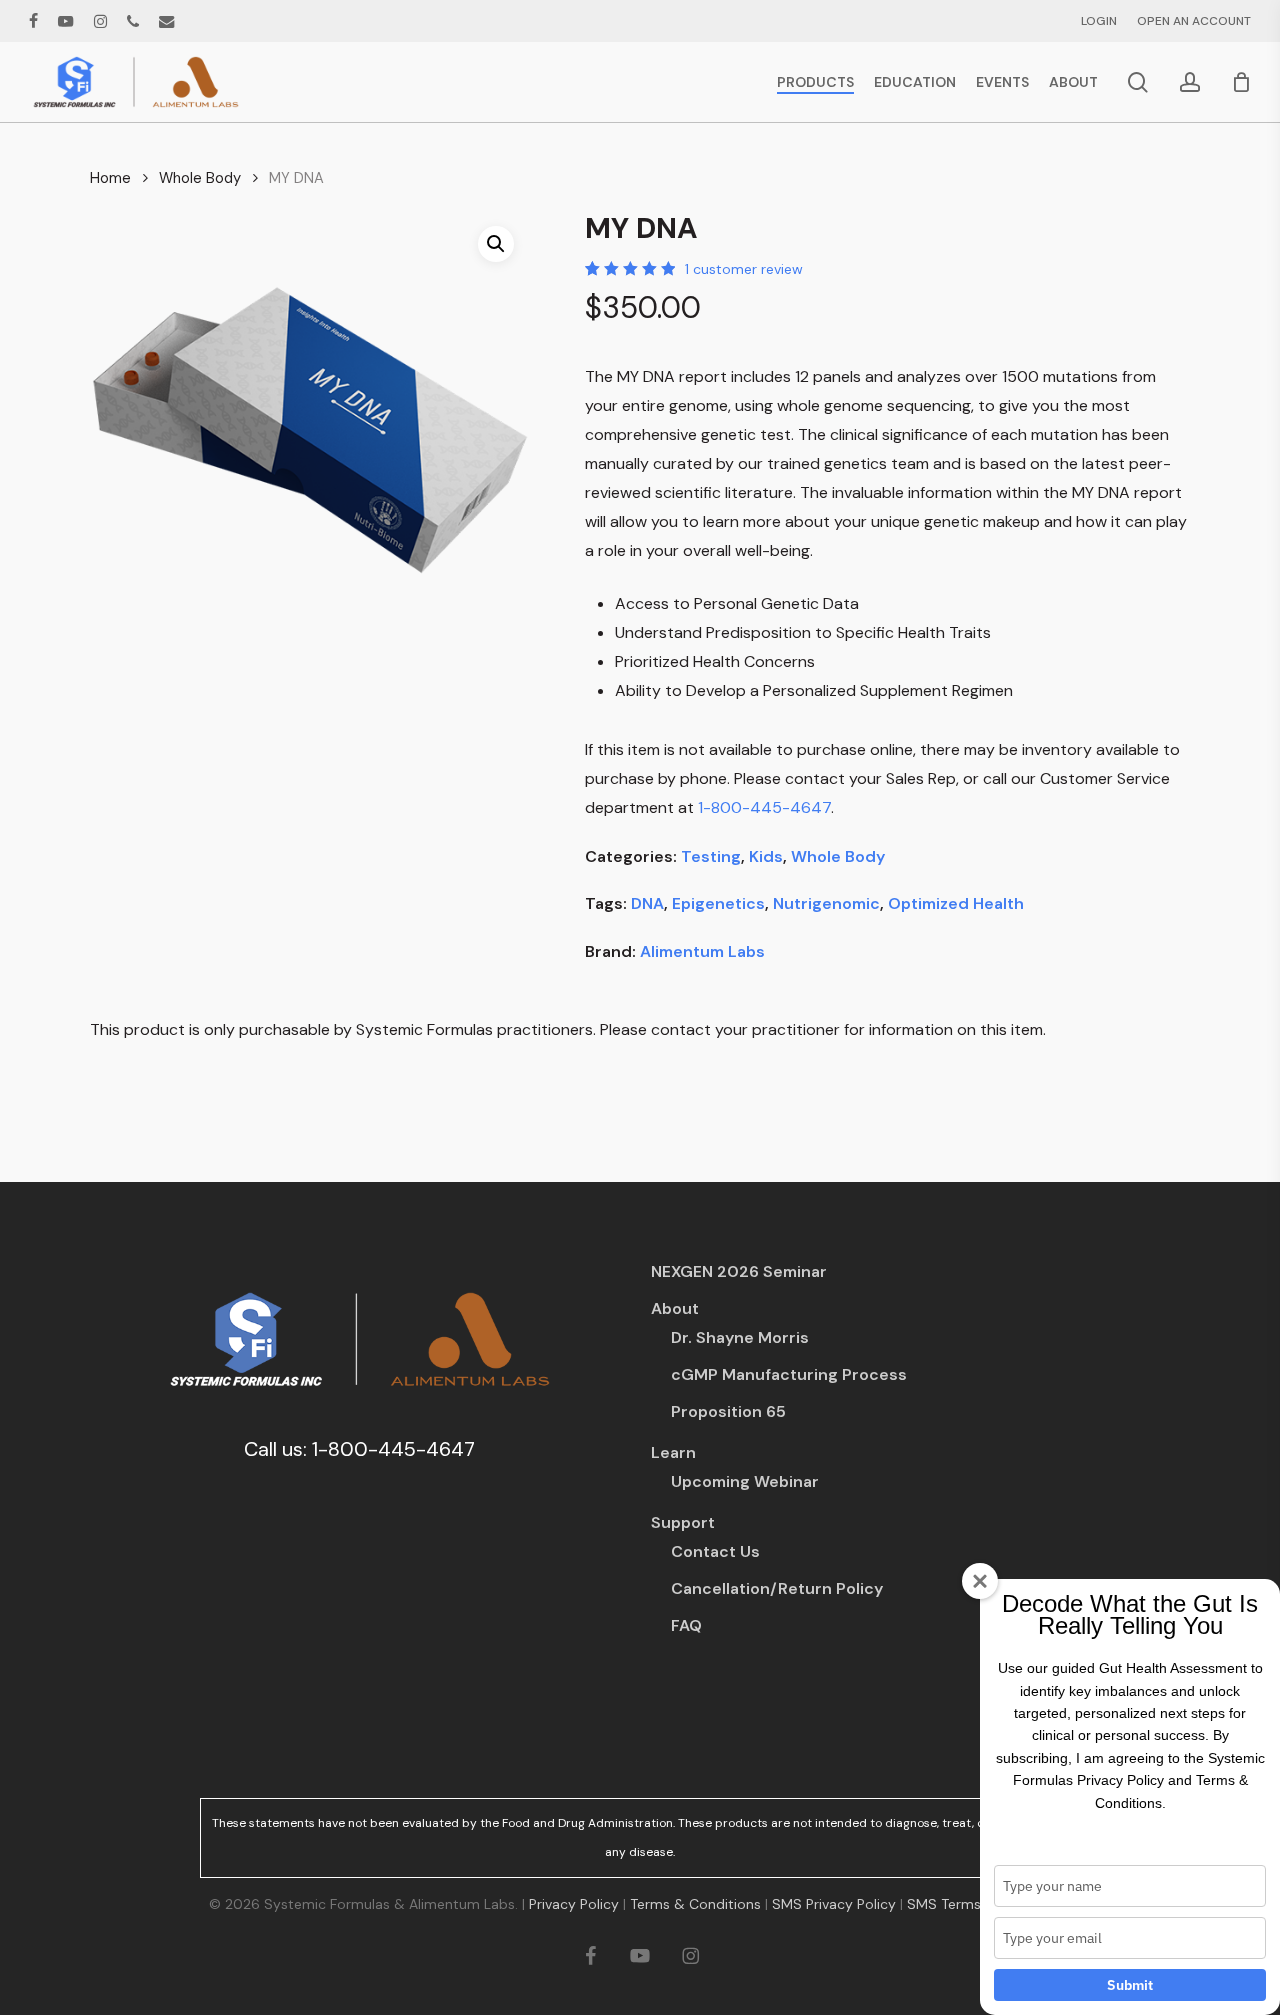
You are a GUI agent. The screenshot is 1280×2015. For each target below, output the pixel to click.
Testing (711, 856)
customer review (744, 269)
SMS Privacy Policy (834, 1904)
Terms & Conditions (695, 1904)
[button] (496, 244)
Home (110, 178)
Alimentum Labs (702, 951)
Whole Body (200, 178)
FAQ (686, 1625)
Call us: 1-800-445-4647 (359, 1449)
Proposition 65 (728, 1411)
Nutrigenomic (826, 903)
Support (683, 1522)
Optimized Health (956, 903)
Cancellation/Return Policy (777, 1588)
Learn (673, 1452)
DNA (647, 903)
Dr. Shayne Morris (740, 1337)
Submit (1130, 1985)
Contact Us (715, 1551)
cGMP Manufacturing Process (789, 1374)
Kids (766, 856)
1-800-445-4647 (764, 807)
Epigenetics (718, 903)
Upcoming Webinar (745, 1481)
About (675, 1308)
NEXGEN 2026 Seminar (739, 1271)
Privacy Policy (574, 1904)
